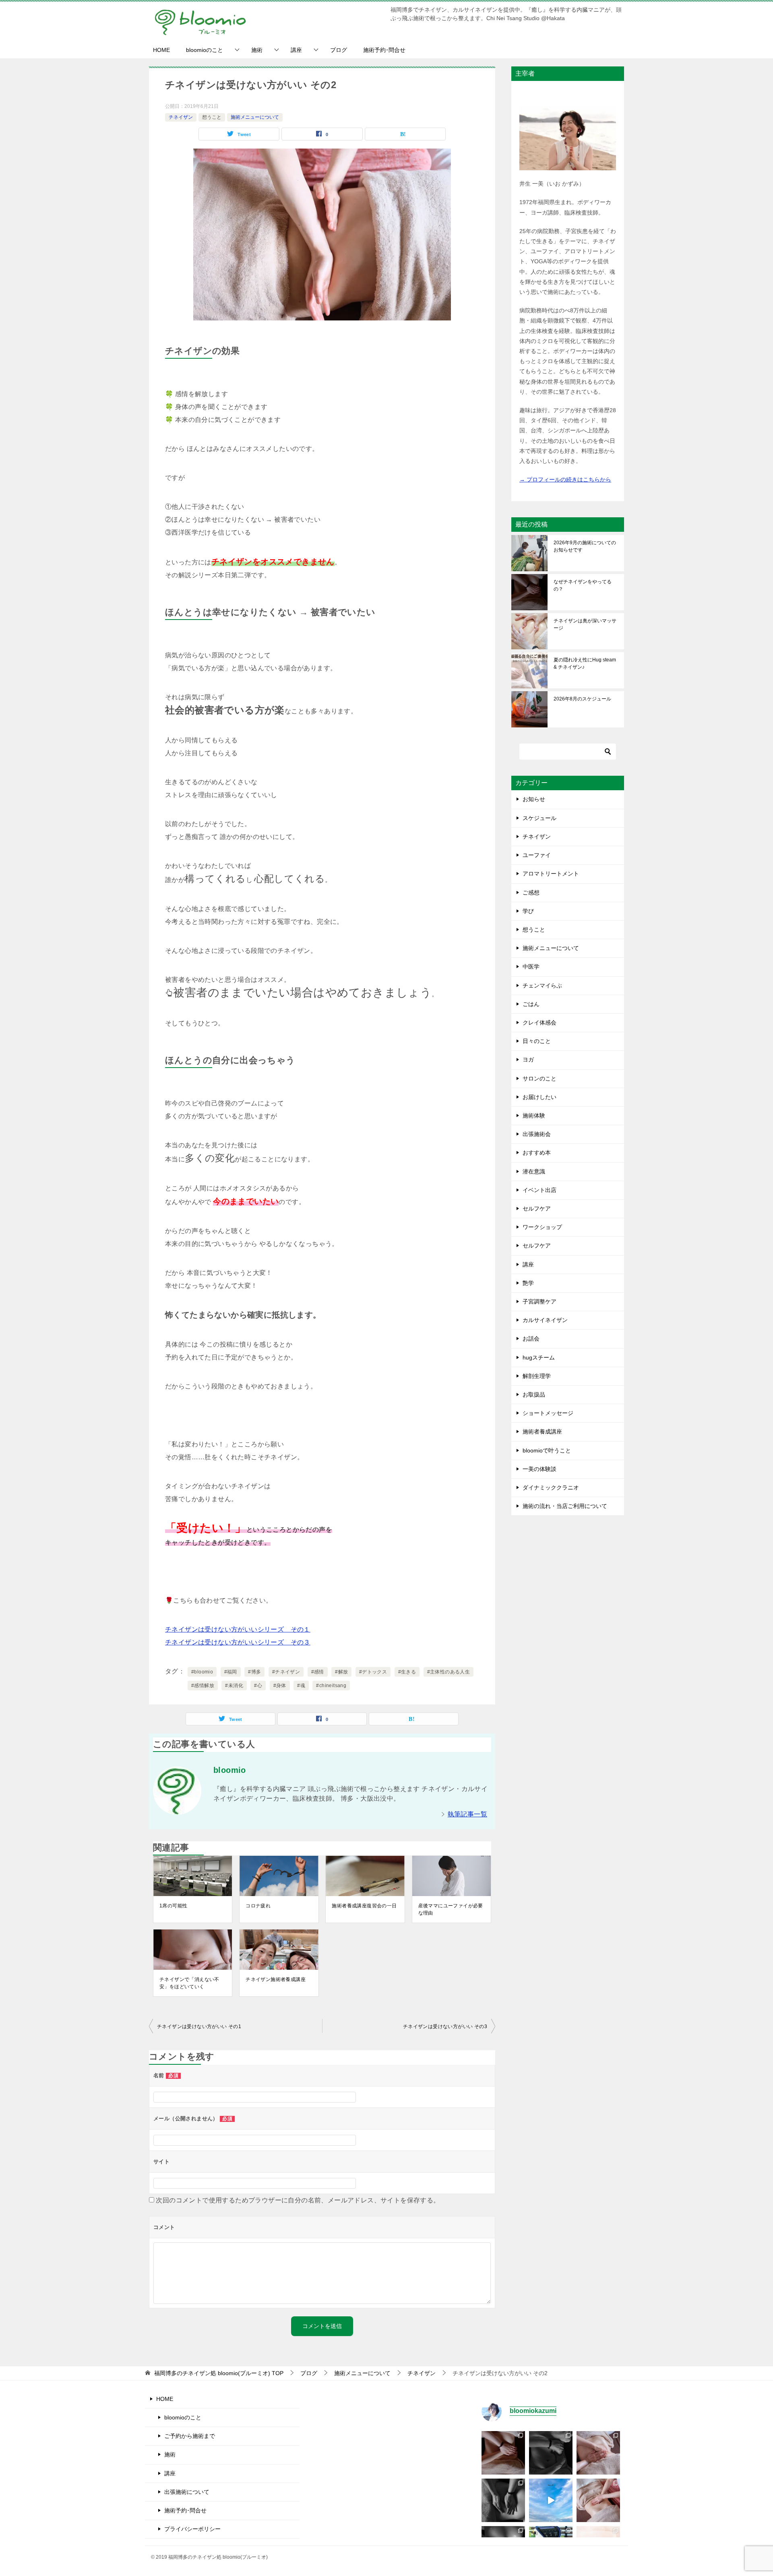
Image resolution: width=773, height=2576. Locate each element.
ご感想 (531, 892)
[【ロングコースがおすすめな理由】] (598, 2453)
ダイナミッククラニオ (551, 1487)
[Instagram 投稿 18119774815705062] (551, 2500)
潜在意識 (534, 1171)
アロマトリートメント (551, 874)
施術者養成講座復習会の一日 (364, 1906)
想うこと (212, 117)
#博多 (254, 1672)
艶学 (528, 1283)
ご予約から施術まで (190, 2436)
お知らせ (534, 799)
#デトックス (373, 1672)
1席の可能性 (173, 1906)
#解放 (341, 1672)
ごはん (531, 1004)
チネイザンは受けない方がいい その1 (199, 2027)
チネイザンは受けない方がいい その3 (445, 2027)
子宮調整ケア (539, 1301)
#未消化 (234, 1686)
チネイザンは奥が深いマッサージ (585, 624)
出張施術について (187, 2492)
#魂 (301, 1686)
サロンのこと (539, 1078)
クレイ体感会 (539, 1023)
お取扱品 (534, 1394)
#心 (258, 1686)
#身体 (280, 1686)
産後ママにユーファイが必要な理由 (451, 1909)
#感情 (318, 1672)
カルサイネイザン (545, 1320)
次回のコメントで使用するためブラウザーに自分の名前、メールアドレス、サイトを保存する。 (298, 2200)
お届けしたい (539, 1097)
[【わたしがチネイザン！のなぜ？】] (503, 2500)
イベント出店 (539, 1190)
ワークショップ (542, 1227)
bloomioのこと (205, 50)
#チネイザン (286, 1672)
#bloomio (202, 1672)
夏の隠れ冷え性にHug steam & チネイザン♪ (585, 663)
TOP (219, 2373)
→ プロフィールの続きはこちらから (565, 479)
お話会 (531, 1339)
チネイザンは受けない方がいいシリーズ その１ (238, 1629)
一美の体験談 (539, 1469)
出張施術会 (537, 1134)
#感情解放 (203, 1686)
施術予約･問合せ (384, 50)
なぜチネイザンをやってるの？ (583, 585)
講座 (296, 50)
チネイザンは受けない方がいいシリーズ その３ (238, 1642)
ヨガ (528, 1060)
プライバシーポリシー (192, 2529)
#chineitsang (331, 1686)
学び (528, 911)
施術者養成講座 (542, 1432)
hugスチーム (539, 1357)
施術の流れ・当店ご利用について (565, 1506)
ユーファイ (537, 855)
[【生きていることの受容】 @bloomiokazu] (598, 2500)
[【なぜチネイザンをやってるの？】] (503, 2453)
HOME (161, 50)
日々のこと (537, 1041)
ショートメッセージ (548, 1413)
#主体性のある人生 (449, 1672)
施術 (257, 50)
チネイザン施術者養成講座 (276, 1979)
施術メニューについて (255, 117)
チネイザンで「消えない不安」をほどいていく (189, 1983)
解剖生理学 (537, 1376)
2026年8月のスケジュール (582, 699)
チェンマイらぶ (542, 985)
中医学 (531, 967)
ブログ (339, 50)
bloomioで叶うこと (547, 1450)
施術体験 (534, 1116)
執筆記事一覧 (467, 1814)
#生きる (407, 1672)
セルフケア (537, 1208)
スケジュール (539, 818)
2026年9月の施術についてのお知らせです (585, 546)
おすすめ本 (537, 1153)
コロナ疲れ (258, 1906)
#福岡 (231, 1672)
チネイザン (181, 117)
